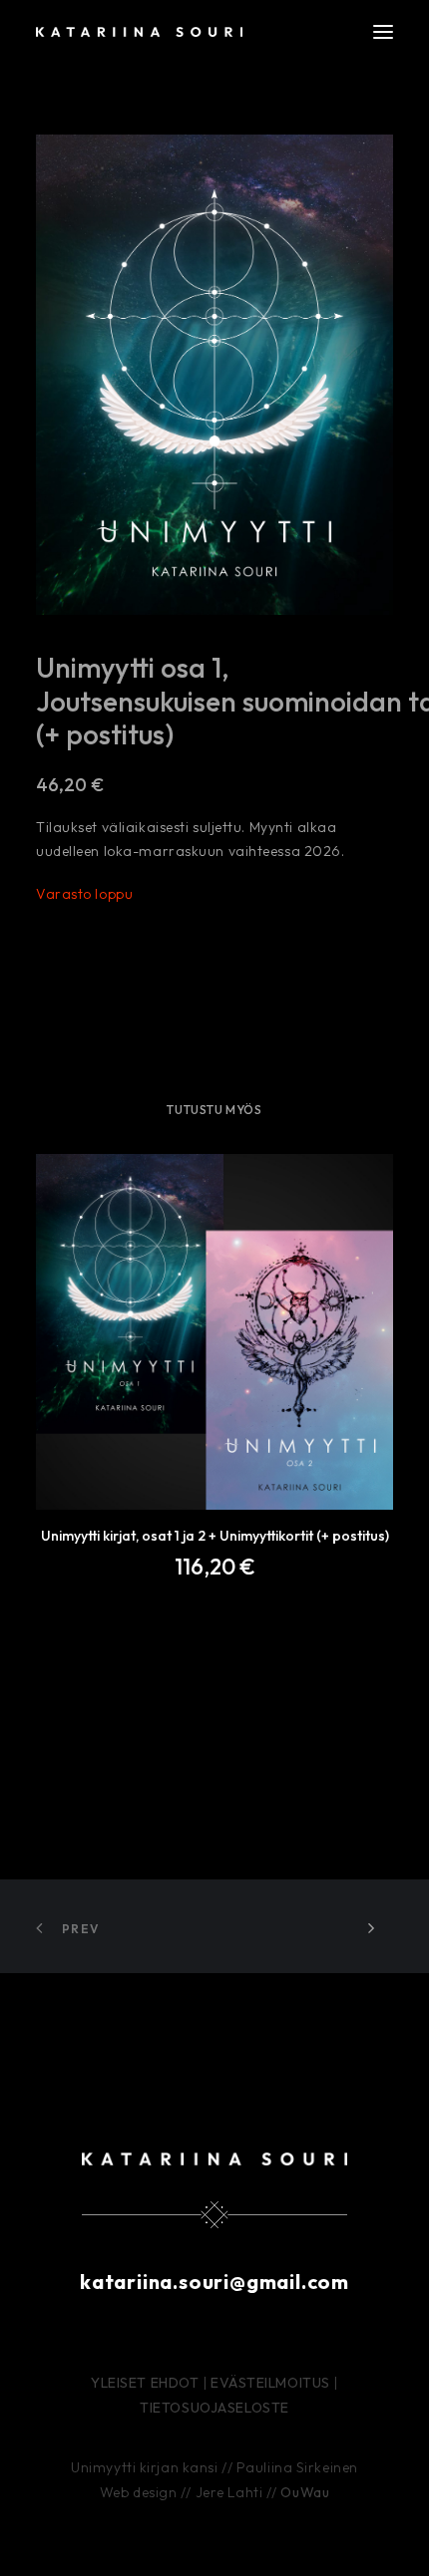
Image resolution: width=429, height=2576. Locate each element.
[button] (383, 32)
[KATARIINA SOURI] (139, 32)
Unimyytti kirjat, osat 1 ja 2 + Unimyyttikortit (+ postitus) (215, 1536)
